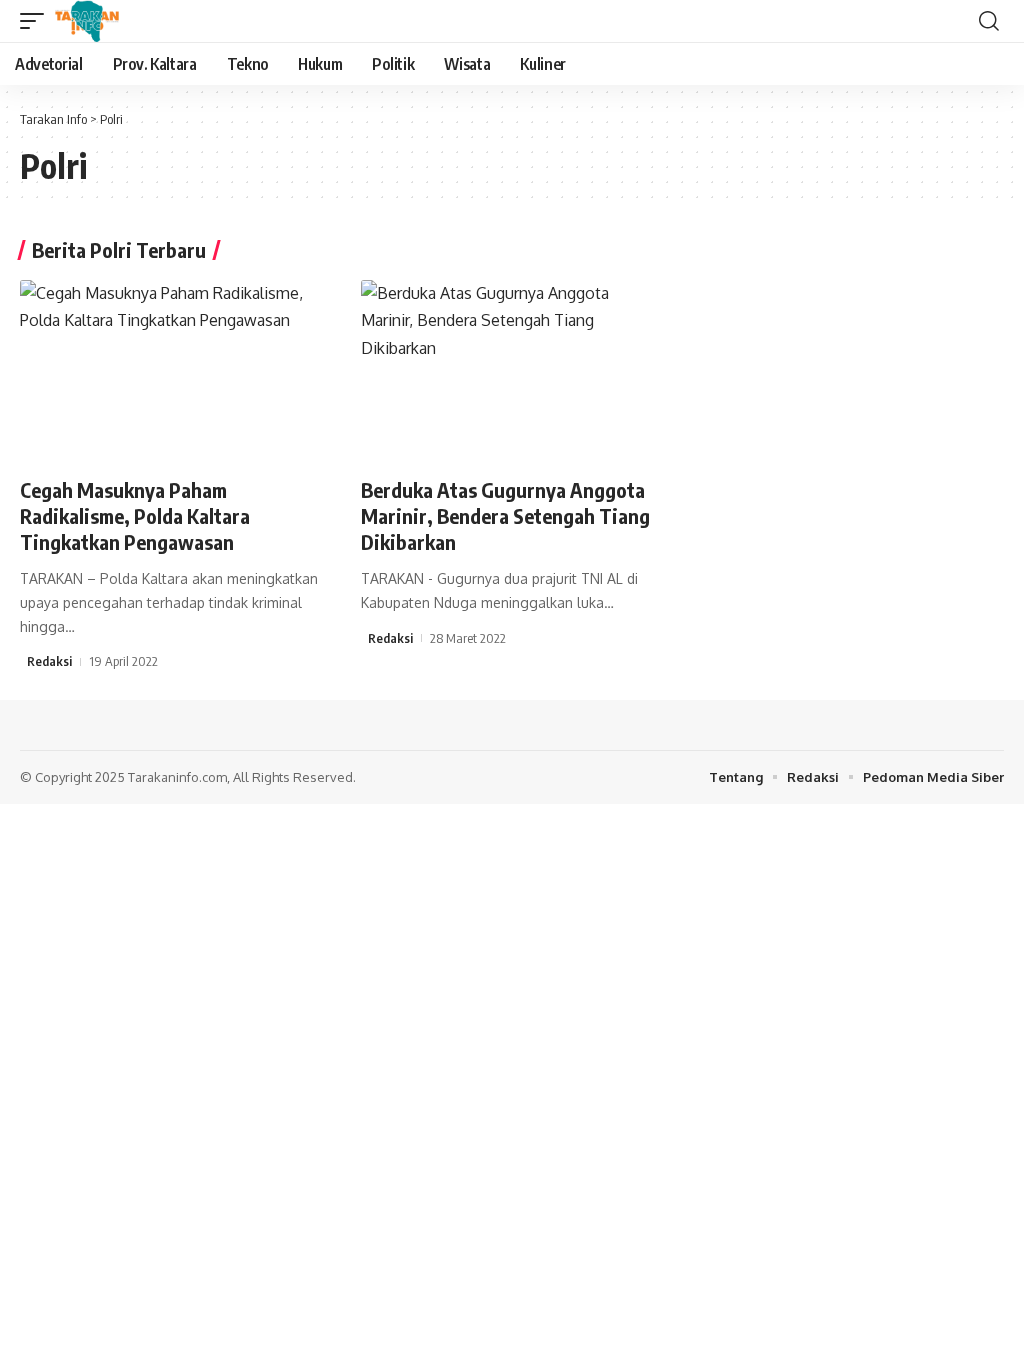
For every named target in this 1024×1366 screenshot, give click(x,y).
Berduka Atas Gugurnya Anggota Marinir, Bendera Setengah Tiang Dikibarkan (505, 515)
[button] (37, 21)
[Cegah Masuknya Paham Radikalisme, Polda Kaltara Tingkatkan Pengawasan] (170, 370)
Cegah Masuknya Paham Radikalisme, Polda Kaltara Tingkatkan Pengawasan (135, 515)
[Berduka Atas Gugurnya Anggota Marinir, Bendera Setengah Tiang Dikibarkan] (511, 370)
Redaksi (49, 661)
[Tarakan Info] (115, 21)
